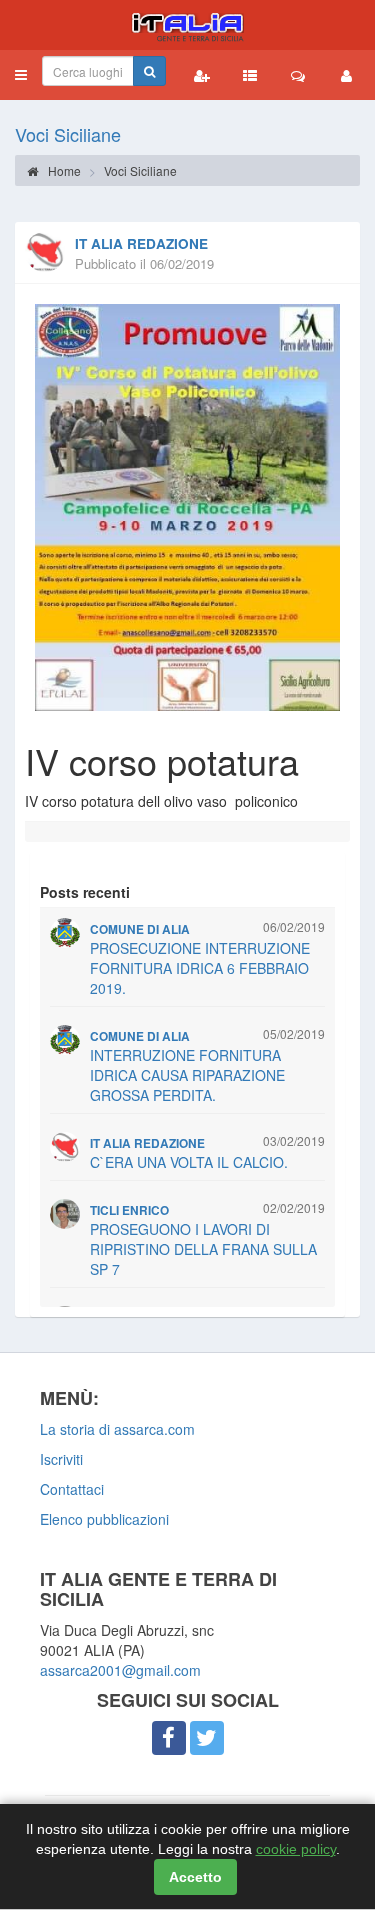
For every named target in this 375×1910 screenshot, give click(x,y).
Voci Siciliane (68, 134)
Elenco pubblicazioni (104, 1519)
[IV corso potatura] (187, 507)
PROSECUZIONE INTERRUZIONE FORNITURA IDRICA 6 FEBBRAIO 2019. (200, 968)
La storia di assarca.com (117, 1429)
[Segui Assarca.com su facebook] (169, 1738)
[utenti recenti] (202, 75)
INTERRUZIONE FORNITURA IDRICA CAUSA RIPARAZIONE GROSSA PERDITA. (187, 1075)
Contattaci (72, 1489)
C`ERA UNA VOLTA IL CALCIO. (189, 1162)
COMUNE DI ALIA (140, 929)
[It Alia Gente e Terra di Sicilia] (187, 25)
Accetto (195, 1877)
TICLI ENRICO (129, 1210)
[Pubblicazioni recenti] (250, 75)
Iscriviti (61, 1459)
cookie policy (296, 1849)
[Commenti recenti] (298, 75)
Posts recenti (85, 892)
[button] (21, 75)
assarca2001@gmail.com (120, 1670)
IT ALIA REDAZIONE (141, 243)
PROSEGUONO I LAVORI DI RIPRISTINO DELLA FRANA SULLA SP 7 (203, 1249)
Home (63, 170)
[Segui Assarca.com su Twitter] (207, 1738)
